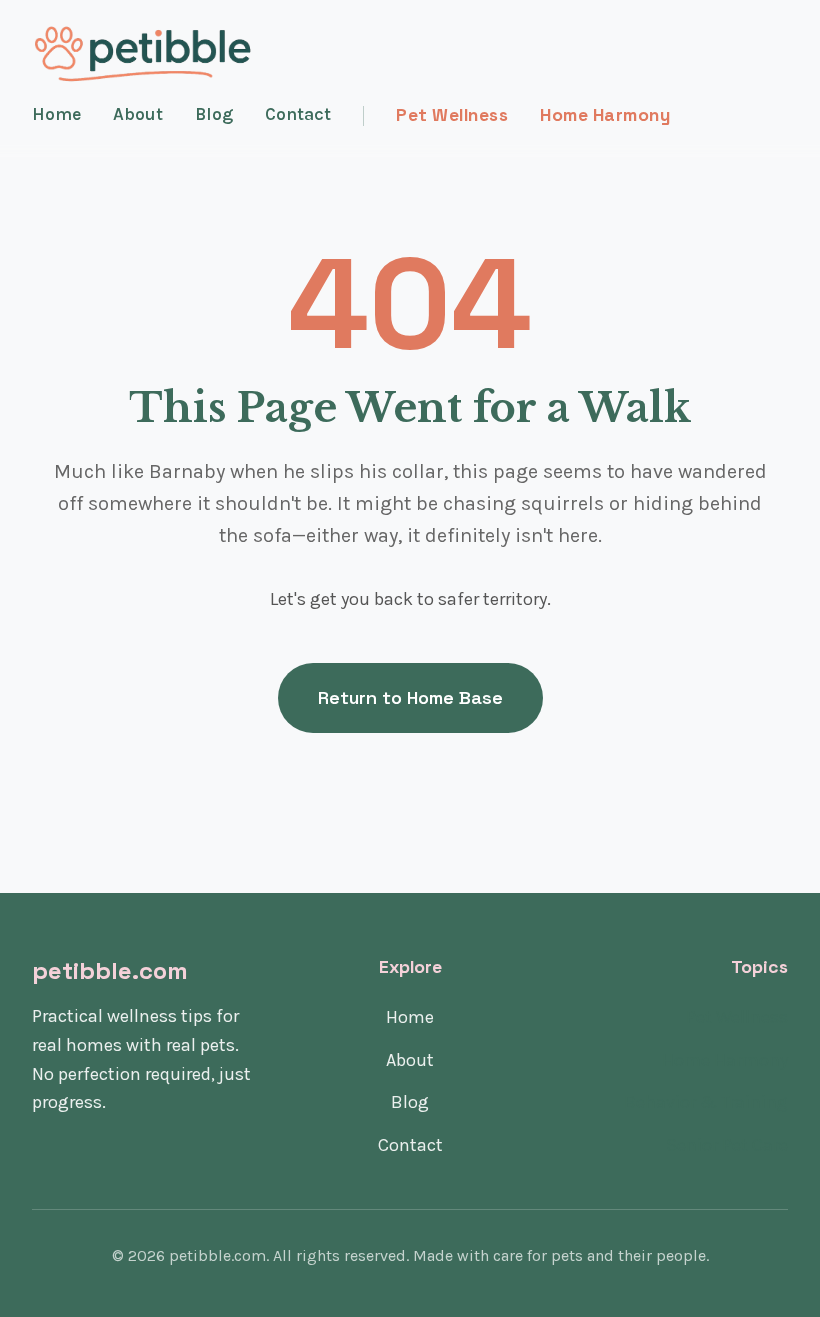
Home (56, 114)
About (138, 114)
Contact (298, 114)
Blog (214, 114)
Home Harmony (605, 115)
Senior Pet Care (727, 1145)
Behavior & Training (706, 1102)
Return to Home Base (410, 697)
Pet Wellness (452, 115)
